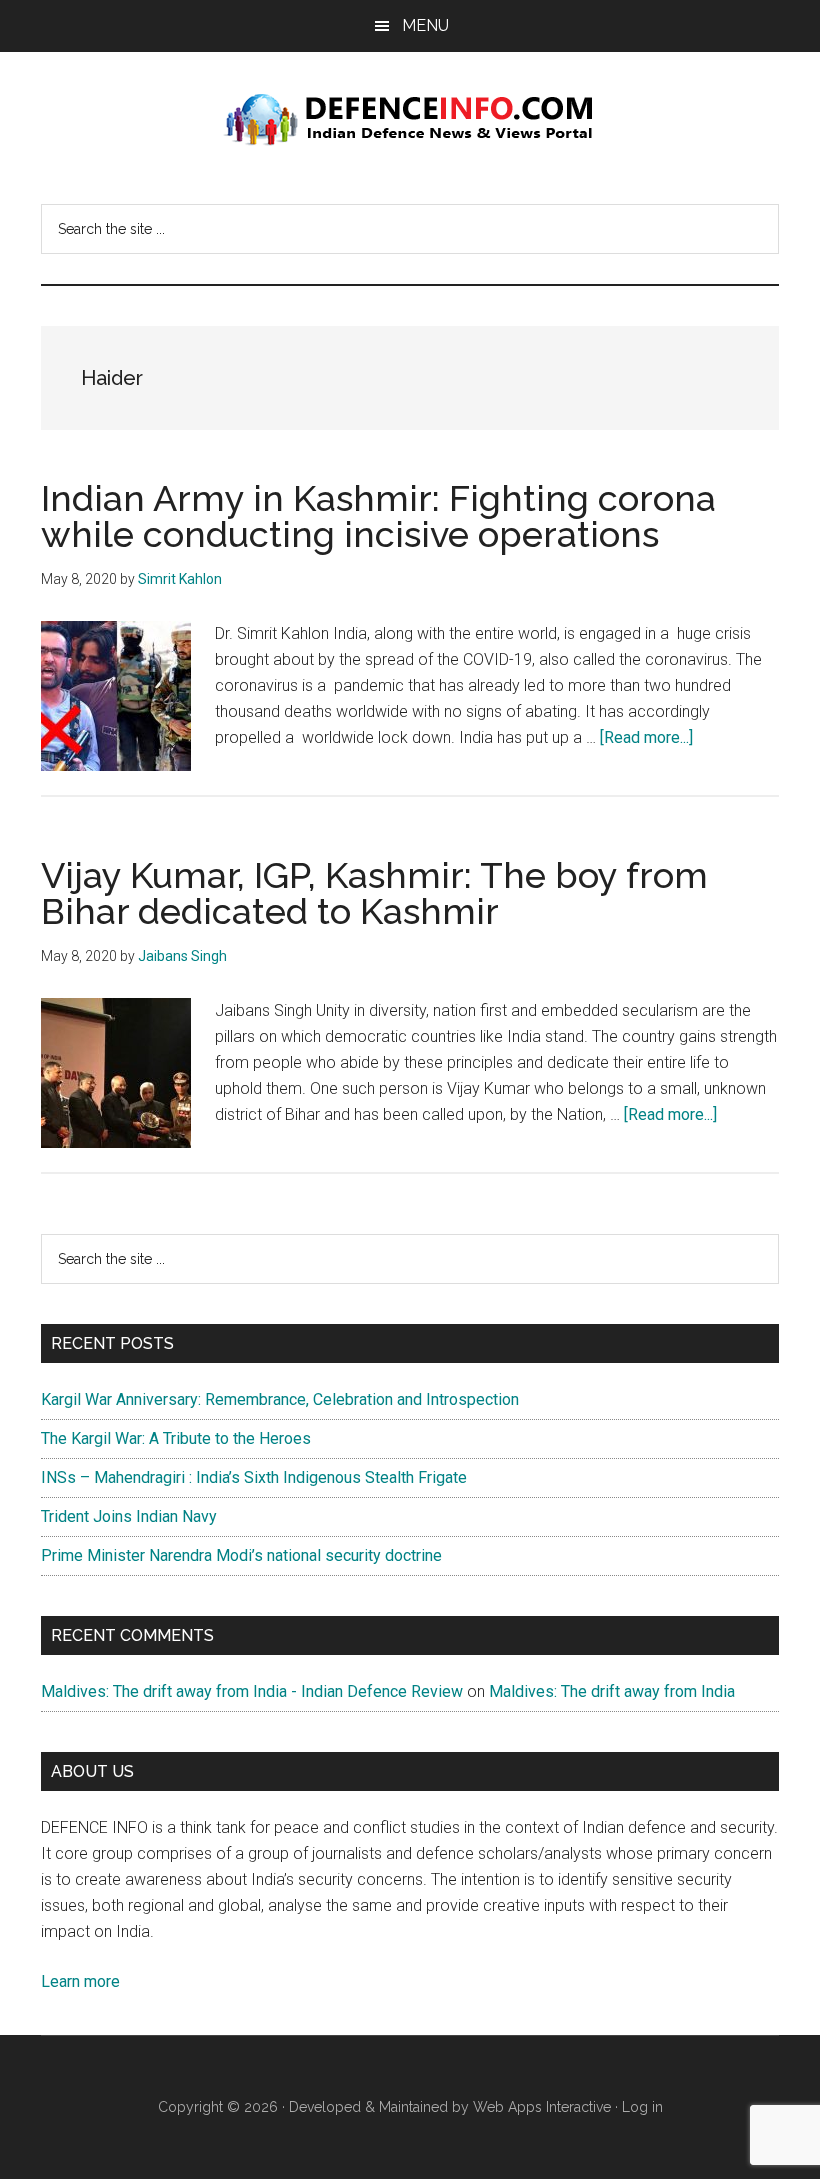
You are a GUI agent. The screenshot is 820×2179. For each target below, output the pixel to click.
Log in (642, 2107)
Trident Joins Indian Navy (129, 1516)
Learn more (80, 1981)
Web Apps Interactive (542, 2107)
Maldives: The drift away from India (612, 1691)
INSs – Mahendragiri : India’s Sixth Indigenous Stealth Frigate (254, 1477)
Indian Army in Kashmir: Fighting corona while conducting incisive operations (378, 516)
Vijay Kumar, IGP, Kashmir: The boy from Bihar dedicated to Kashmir (374, 893)
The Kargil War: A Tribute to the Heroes (176, 1438)
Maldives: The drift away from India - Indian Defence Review (252, 1691)
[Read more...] (646, 737)
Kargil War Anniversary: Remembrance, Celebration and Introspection (280, 1399)
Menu (425, 25)
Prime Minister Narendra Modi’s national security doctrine (241, 1555)
